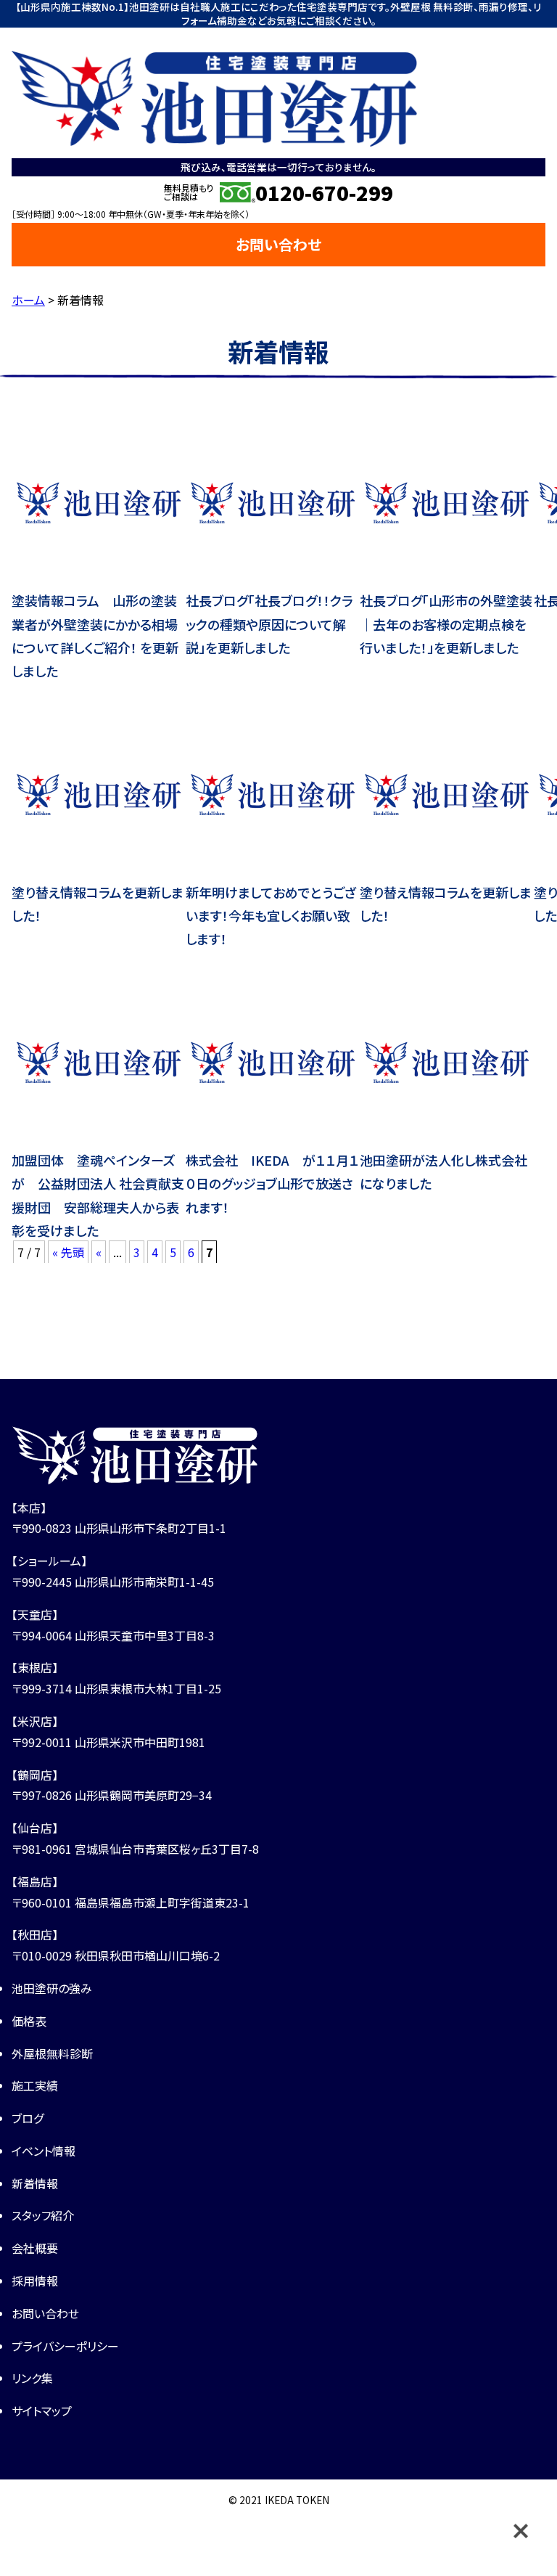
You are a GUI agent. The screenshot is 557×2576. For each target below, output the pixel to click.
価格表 (29, 2021)
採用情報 (35, 2281)
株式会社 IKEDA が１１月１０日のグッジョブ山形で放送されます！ (272, 1183)
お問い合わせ (278, 244)
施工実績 (35, 2085)
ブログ (28, 2118)
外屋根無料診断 (52, 2053)
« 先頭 (68, 1252)
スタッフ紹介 (43, 2215)
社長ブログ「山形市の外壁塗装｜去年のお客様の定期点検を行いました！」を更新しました (446, 624)
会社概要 (35, 2248)
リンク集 (32, 2378)
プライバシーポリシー (65, 2346)
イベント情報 (44, 2151)
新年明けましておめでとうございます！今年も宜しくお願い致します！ (271, 916)
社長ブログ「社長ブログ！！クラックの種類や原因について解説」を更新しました (269, 624)
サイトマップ (42, 2411)
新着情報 (35, 2183)
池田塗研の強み (52, 1988)
